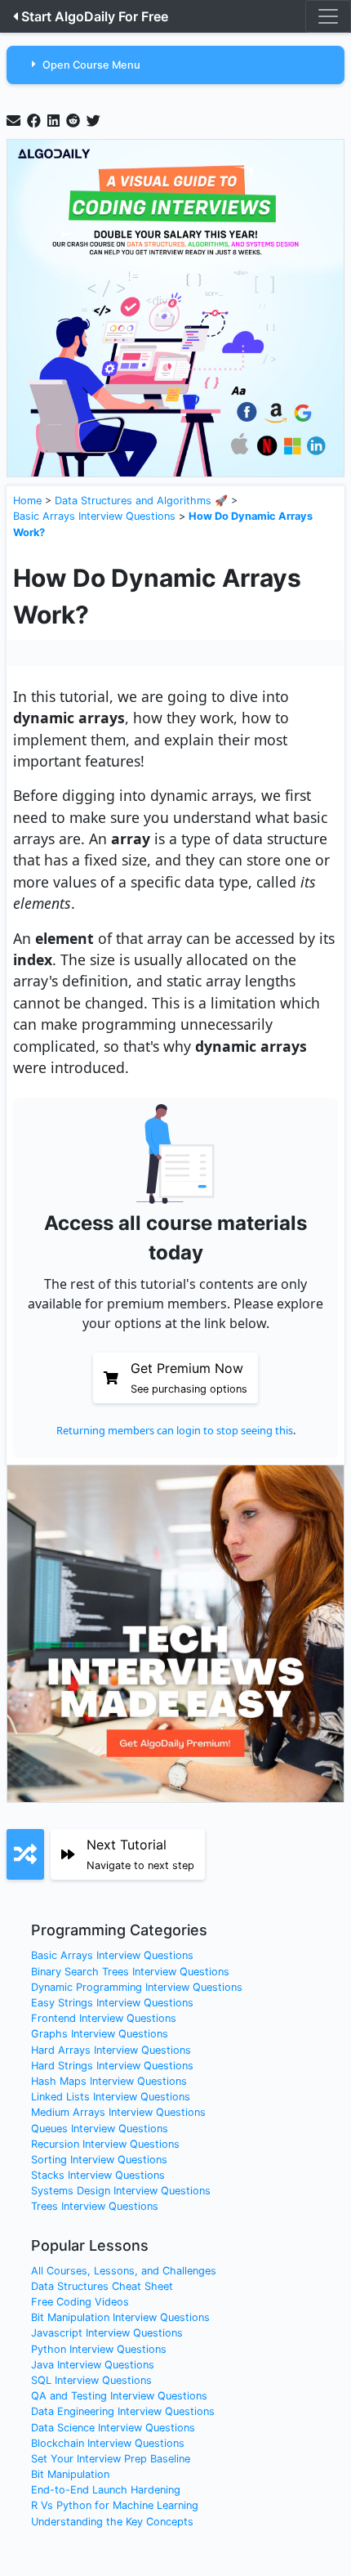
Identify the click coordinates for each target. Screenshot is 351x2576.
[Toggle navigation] (328, 16)
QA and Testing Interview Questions (119, 2396)
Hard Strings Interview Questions (112, 2066)
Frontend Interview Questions (104, 2018)
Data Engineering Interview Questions (123, 2411)
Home (27, 501)
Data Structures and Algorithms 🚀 (141, 501)
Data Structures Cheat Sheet (102, 2286)
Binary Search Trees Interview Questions (130, 1972)
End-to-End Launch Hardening (106, 2490)
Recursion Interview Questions (105, 2144)
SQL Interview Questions (91, 2380)
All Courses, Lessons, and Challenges (124, 2271)
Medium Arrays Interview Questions (118, 2112)
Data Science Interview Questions (113, 2428)
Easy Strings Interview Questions (112, 2003)
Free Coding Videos (80, 2302)
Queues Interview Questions (100, 2129)
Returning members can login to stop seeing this (175, 1430)
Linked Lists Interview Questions (111, 2097)
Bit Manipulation (70, 2474)
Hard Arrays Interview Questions (111, 2050)
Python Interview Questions (99, 2349)
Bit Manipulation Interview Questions (120, 2317)
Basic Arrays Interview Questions (94, 516)
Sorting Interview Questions (99, 2160)
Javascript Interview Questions (107, 2333)
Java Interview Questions (93, 2365)
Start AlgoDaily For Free (95, 16)
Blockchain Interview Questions (108, 2443)
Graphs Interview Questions (100, 2034)
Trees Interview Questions (95, 2206)
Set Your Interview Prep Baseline (111, 2459)
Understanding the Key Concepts (112, 2522)
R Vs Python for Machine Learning (115, 2505)
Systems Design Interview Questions (121, 2191)
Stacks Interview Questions (98, 2175)
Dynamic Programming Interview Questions (137, 1987)
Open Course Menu (91, 65)
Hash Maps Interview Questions (109, 2081)
